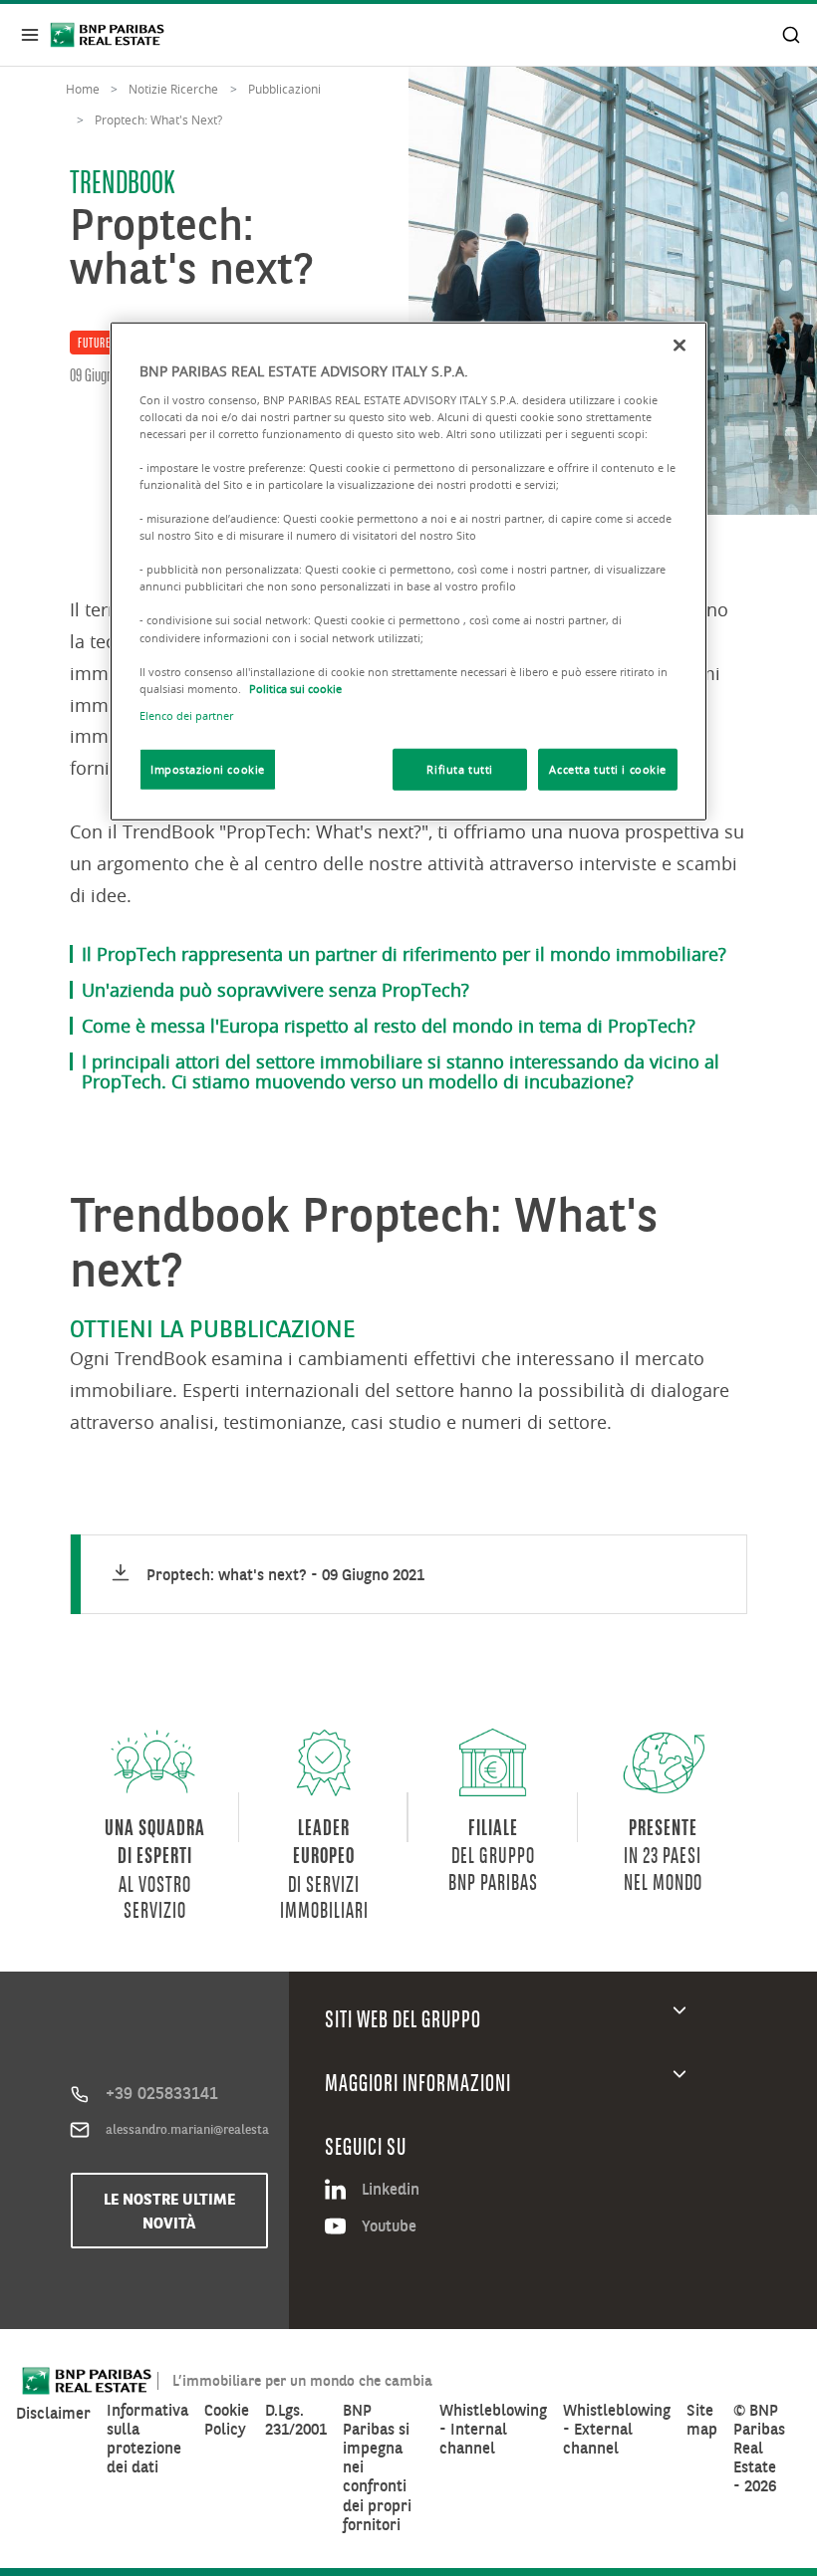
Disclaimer (53, 2413)
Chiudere (30, 35)
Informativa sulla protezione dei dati (147, 2439)
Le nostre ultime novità (169, 2211)
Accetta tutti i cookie (608, 769)
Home (83, 89)
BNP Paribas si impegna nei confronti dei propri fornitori (377, 2467)
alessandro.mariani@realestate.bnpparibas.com (187, 2129)
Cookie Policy (227, 2420)
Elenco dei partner (186, 715)
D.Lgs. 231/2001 (296, 2420)
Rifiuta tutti (459, 769)
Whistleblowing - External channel (617, 2429)
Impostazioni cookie (208, 769)
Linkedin (391, 2189)
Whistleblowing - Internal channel (493, 2429)
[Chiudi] (680, 346)
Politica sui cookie (295, 688)
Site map (702, 2420)
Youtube (389, 2225)
